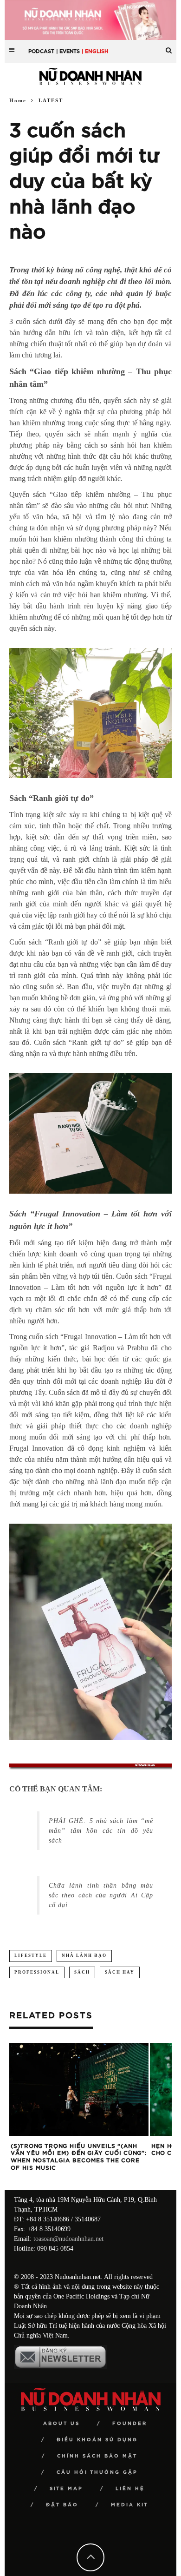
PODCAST (41, 51)
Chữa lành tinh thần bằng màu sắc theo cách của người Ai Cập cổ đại (101, 1895)
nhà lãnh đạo (84, 1955)
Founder (130, 2424)
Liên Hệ (130, 2489)
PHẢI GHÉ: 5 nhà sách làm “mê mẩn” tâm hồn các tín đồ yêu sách (101, 1831)
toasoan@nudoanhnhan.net (68, 2239)
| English (95, 51)
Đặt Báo (62, 2505)
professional (37, 1972)
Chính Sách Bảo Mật (97, 2456)
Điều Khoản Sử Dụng (97, 2440)
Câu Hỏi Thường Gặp (97, 2472)
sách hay (120, 1972)
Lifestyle (31, 1955)
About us (61, 2424)
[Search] (169, 47)
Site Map (66, 2489)
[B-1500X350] (90, 19)
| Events (68, 51)
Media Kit (129, 2505)
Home (18, 100)
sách (82, 1972)
